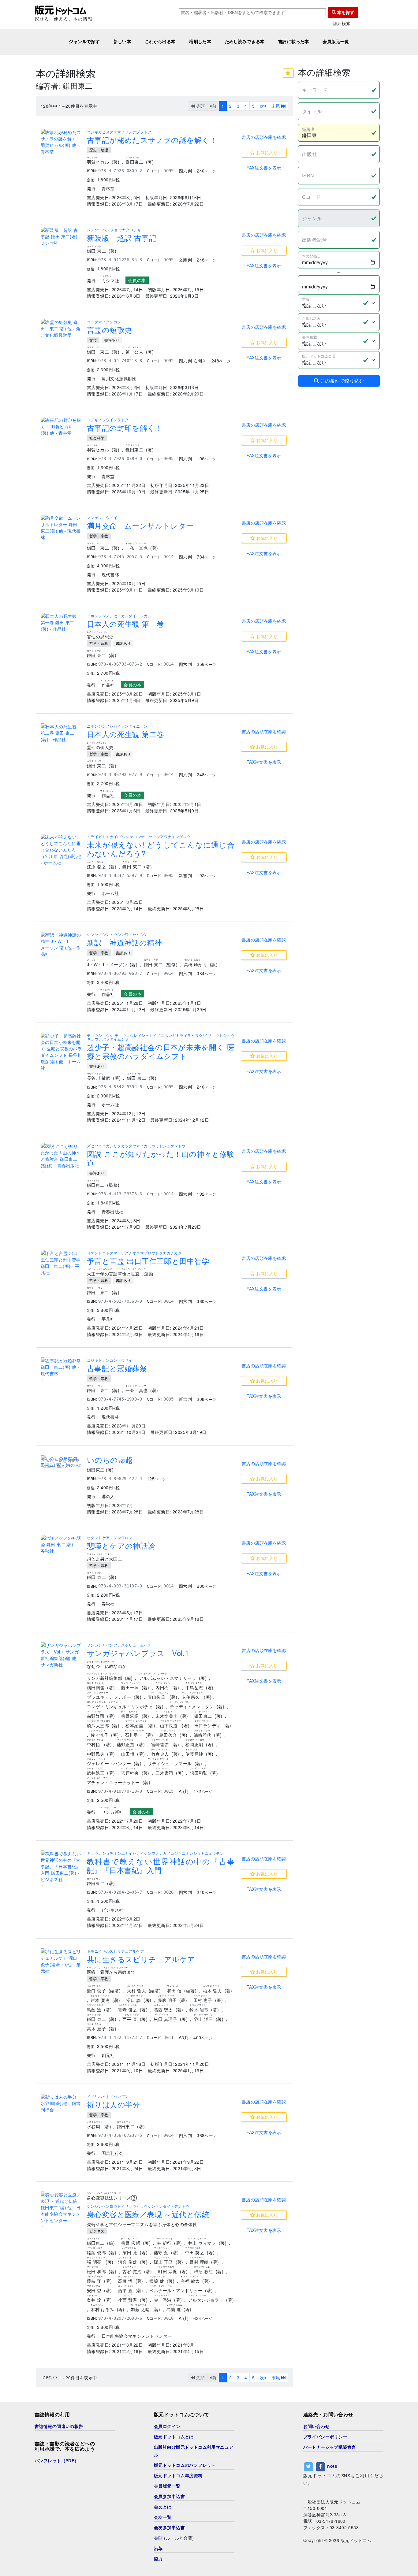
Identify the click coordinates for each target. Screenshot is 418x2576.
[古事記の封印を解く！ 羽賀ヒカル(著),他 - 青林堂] (61, 427)
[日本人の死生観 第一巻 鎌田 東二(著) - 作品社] (61, 623)
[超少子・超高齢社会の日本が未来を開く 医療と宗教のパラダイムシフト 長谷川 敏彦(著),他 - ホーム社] (61, 1052)
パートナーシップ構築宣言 (330, 2447)
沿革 (158, 2548)
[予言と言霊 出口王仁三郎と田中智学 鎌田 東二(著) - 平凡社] (61, 1263)
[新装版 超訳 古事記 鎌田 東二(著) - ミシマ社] (61, 237)
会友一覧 (163, 2517)
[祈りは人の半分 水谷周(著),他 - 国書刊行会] (61, 2103)
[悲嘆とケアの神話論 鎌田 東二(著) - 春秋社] (61, 1544)
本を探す (345, 13)
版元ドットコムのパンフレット (185, 2465)
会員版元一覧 (336, 42)
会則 (158, 2538)
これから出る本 (160, 42)
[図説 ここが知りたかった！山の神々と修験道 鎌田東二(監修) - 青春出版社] (61, 1156)
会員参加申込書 (169, 2496)
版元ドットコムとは (174, 2437)
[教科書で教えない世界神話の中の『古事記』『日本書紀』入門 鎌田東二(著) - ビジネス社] (61, 1867)
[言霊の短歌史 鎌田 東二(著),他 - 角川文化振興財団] (61, 329)
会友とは (163, 2507)
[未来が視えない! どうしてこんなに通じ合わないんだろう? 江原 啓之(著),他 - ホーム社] (61, 850)
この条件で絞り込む (341, 381)
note (332, 2466)
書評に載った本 (294, 42)
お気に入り (266, 152)
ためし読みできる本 (245, 42)
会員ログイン (167, 2426)
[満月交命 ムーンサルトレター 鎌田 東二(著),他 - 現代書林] (61, 528)
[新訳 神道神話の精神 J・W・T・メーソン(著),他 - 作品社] (61, 945)
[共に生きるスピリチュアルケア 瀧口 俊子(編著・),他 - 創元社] (61, 1961)
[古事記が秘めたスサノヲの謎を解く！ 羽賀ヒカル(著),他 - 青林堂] (61, 142)
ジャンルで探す (84, 42)
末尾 (276, 106)
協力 (158, 2559)
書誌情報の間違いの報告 (59, 2426)
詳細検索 (342, 23)
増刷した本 (200, 42)
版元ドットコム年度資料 (178, 2476)
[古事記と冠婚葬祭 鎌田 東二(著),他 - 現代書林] (61, 1367)
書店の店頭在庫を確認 (264, 137)
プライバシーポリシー (325, 2437)
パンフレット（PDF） (57, 2461)
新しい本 (122, 42)
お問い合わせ (317, 2426)
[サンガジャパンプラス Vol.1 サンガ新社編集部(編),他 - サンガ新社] (61, 1655)
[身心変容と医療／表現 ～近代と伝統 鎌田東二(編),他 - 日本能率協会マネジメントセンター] (61, 2208)
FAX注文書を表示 (264, 168)
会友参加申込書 (169, 2528)
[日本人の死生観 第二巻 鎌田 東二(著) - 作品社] (61, 733)
